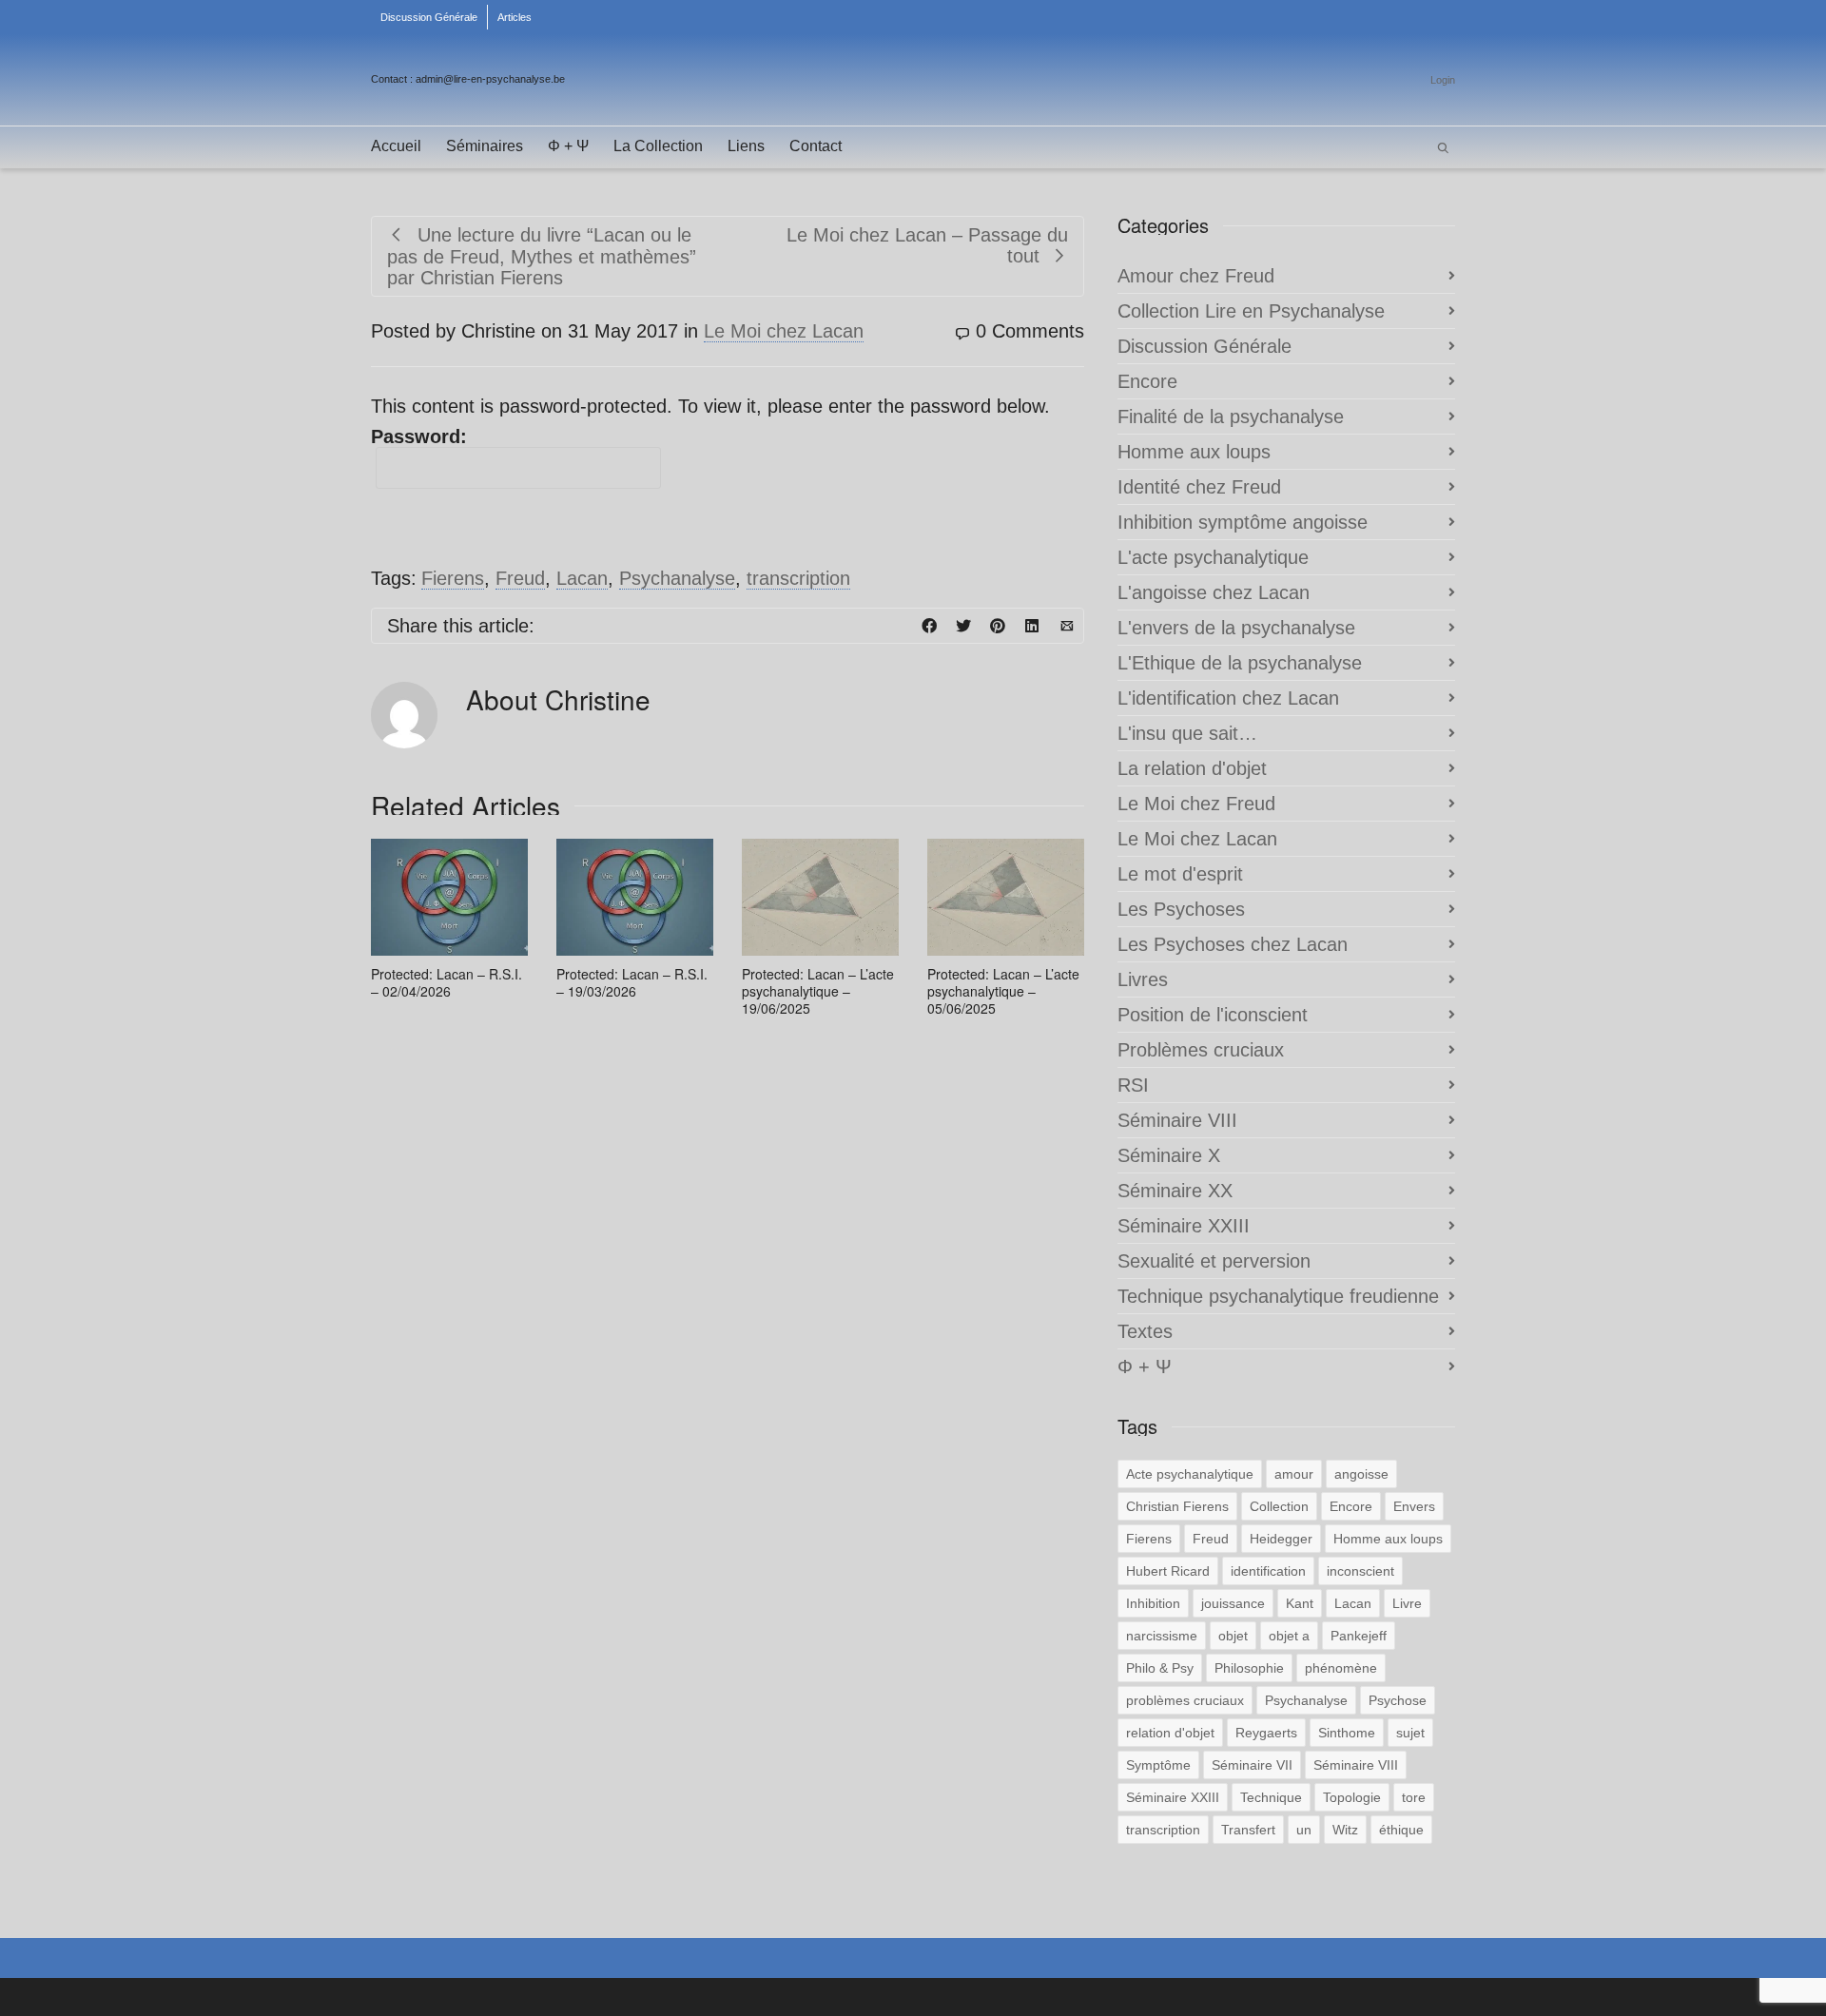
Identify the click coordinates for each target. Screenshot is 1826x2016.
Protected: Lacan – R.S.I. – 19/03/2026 (632, 982)
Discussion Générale (429, 17)
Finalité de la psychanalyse (1231, 417)
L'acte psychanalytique (1213, 557)
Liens (746, 146)
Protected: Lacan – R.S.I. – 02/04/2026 (447, 982)
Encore (1147, 381)
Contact (816, 146)
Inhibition (1153, 1603)
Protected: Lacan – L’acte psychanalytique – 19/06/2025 (818, 991)
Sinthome (1347, 1733)
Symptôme (1158, 1765)
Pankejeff (1359, 1636)
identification (1268, 1571)
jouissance (1233, 1603)
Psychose (1398, 1700)
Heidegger (1281, 1539)
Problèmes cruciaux (1201, 1050)
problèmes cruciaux (1185, 1700)
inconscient (1360, 1571)
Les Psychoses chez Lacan (1233, 944)
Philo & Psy (1160, 1668)
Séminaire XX (1175, 1191)
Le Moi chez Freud (1196, 804)
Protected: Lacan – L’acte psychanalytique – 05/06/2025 (1003, 991)
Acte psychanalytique (1190, 1474)
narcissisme (1162, 1636)
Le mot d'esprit (1180, 874)
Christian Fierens (1177, 1506)
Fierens (453, 578)
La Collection (658, 146)
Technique (1271, 1797)
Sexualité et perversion (1214, 1261)
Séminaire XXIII (1184, 1226)
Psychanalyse (677, 578)
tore (1414, 1797)
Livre (1407, 1603)
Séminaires (485, 146)
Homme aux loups (1194, 452)
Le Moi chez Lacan (784, 331)
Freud (520, 578)
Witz (1345, 1830)
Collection (1279, 1506)
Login (1443, 80)
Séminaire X (1169, 1155)
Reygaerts (1266, 1733)
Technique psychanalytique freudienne (1278, 1296)
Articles (515, 17)
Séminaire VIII (1177, 1120)
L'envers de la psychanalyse (1236, 628)
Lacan (582, 578)
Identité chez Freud (1199, 487)
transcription (798, 578)
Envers (1414, 1506)
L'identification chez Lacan (1228, 698)
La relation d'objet (1192, 768)
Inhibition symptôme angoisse (1243, 522)
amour (1294, 1474)
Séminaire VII (1252, 1765)
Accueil (396, 146)
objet (1233, 1636)
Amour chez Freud (1196, 276)
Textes (1145, 1331)
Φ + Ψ (568, 146)
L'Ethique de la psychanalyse (1240, 663)
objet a (1289, 1636)
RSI (1133, 1085)
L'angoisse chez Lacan (1214, 592)
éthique (1401, 1830)
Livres (1143, 979)
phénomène (1341, 1668)
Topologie (1352, 1797)
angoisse (1361, 1474)
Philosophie (1249, 1668)
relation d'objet (1170, 1733)
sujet (1410, 1733)
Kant (1300, 1603)
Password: (419, 436)
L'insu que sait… (1187, 733)
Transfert (1248, 1830)
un (1304, 1830)
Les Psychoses (1181, 909)
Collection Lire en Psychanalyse (1251, 311)
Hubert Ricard (1168, 1571)
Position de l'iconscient (1213, 1015)
